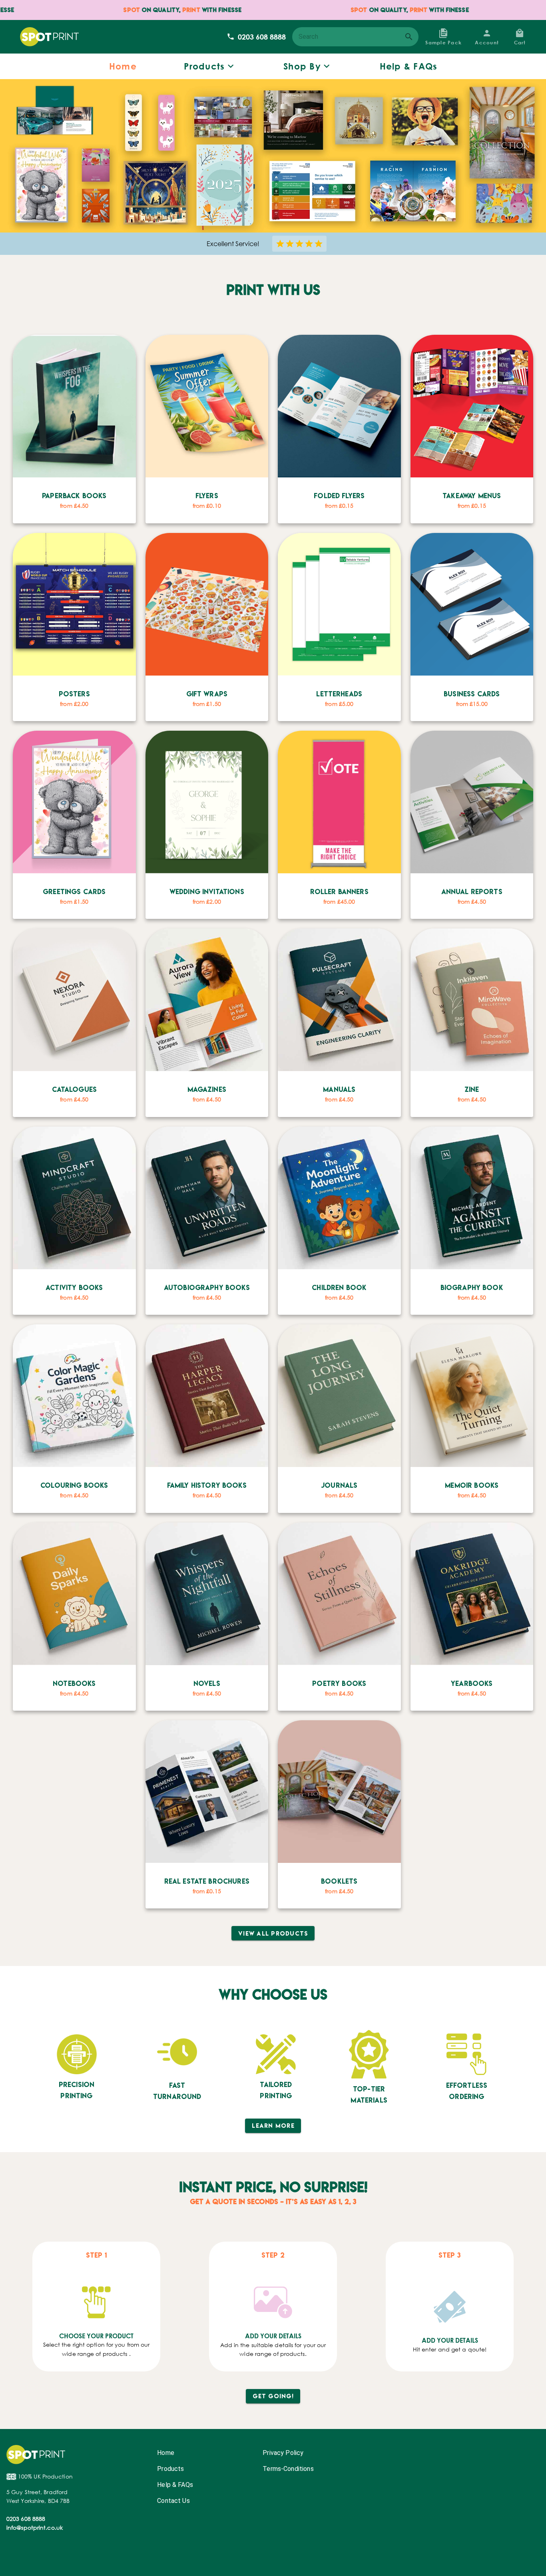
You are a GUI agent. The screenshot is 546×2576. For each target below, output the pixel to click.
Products (170, 2469)
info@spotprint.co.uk (35, 2527)
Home (166, 2453)
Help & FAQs (175, 2485)
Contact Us (173, 2501)
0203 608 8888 (262, 37)
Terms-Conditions (288, 2469)
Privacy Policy (283, 2453)
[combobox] (355, 37)
